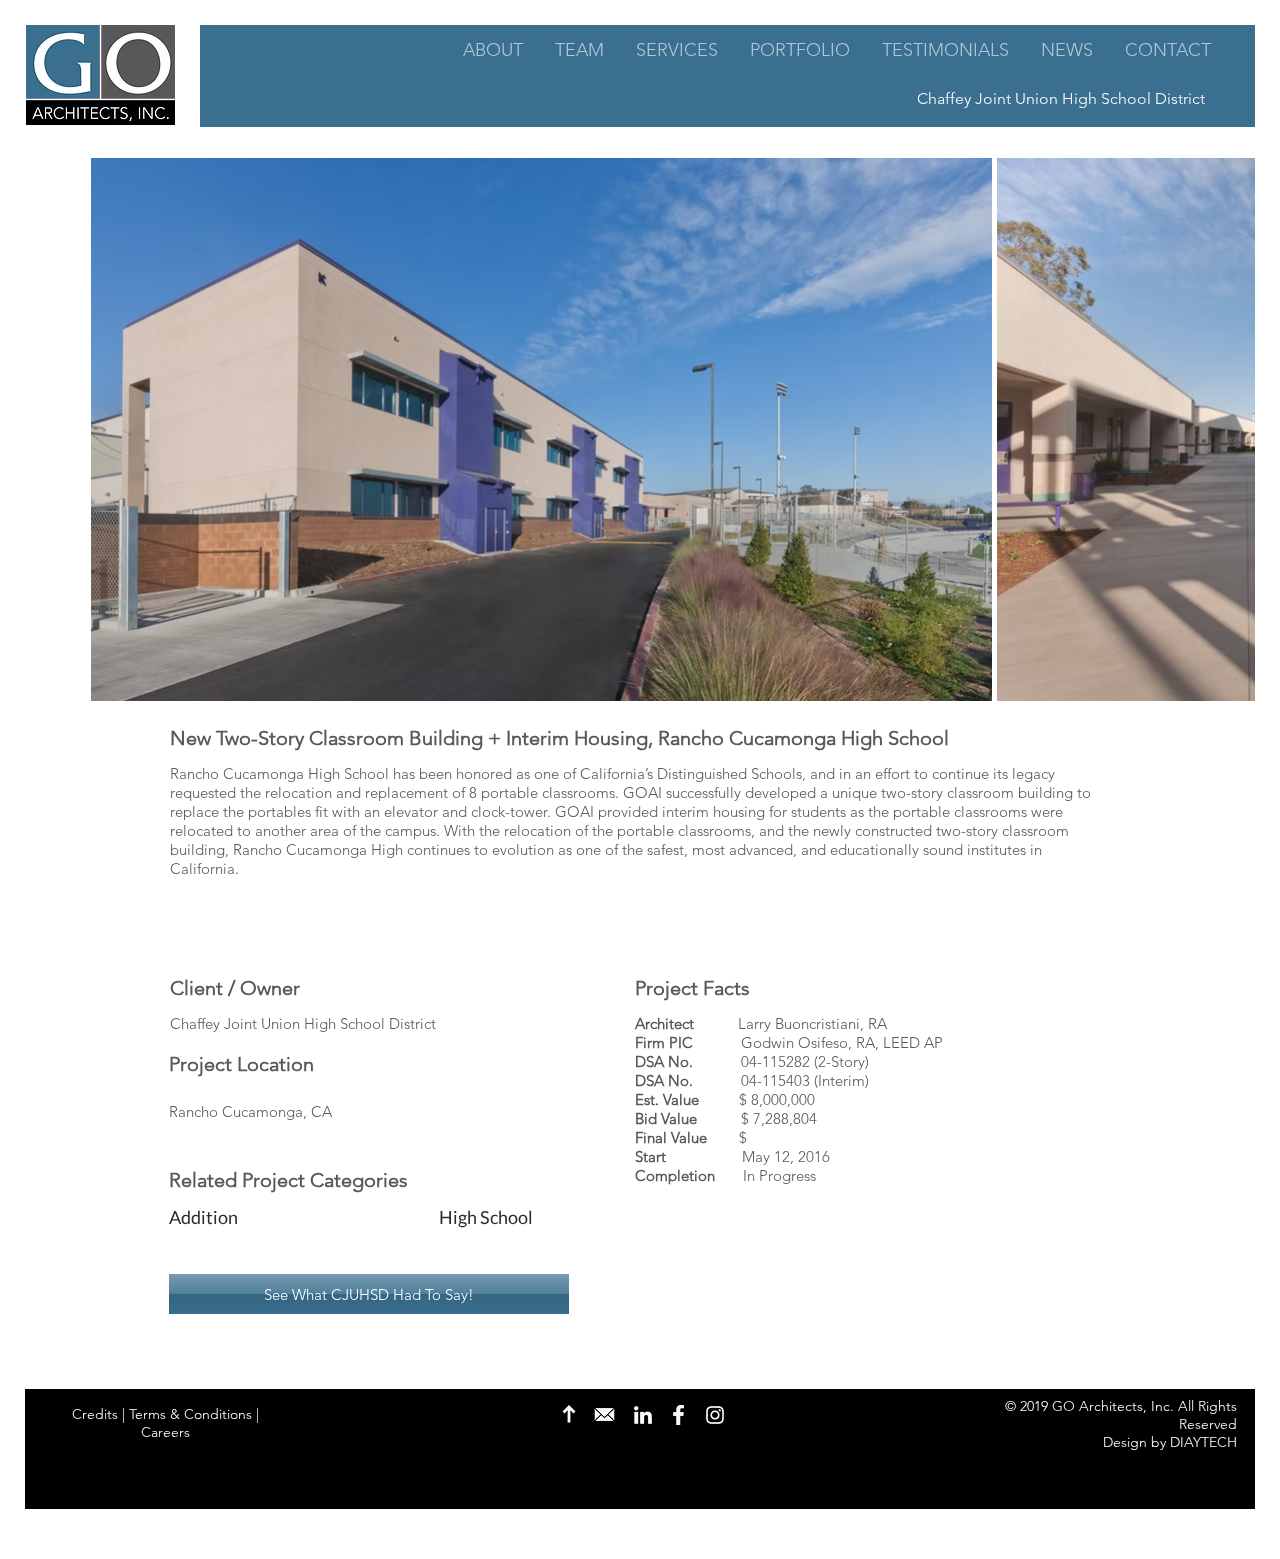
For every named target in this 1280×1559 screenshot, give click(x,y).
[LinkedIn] (643, 1415)
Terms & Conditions (190, 1414)
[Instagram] (715, 1415)
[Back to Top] (569, 1414)
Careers (165, 1432)
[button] (288, 1218)
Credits (95, 1414)
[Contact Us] (604, 1414)
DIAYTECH (1203, 1442)
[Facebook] (678, 1415)
